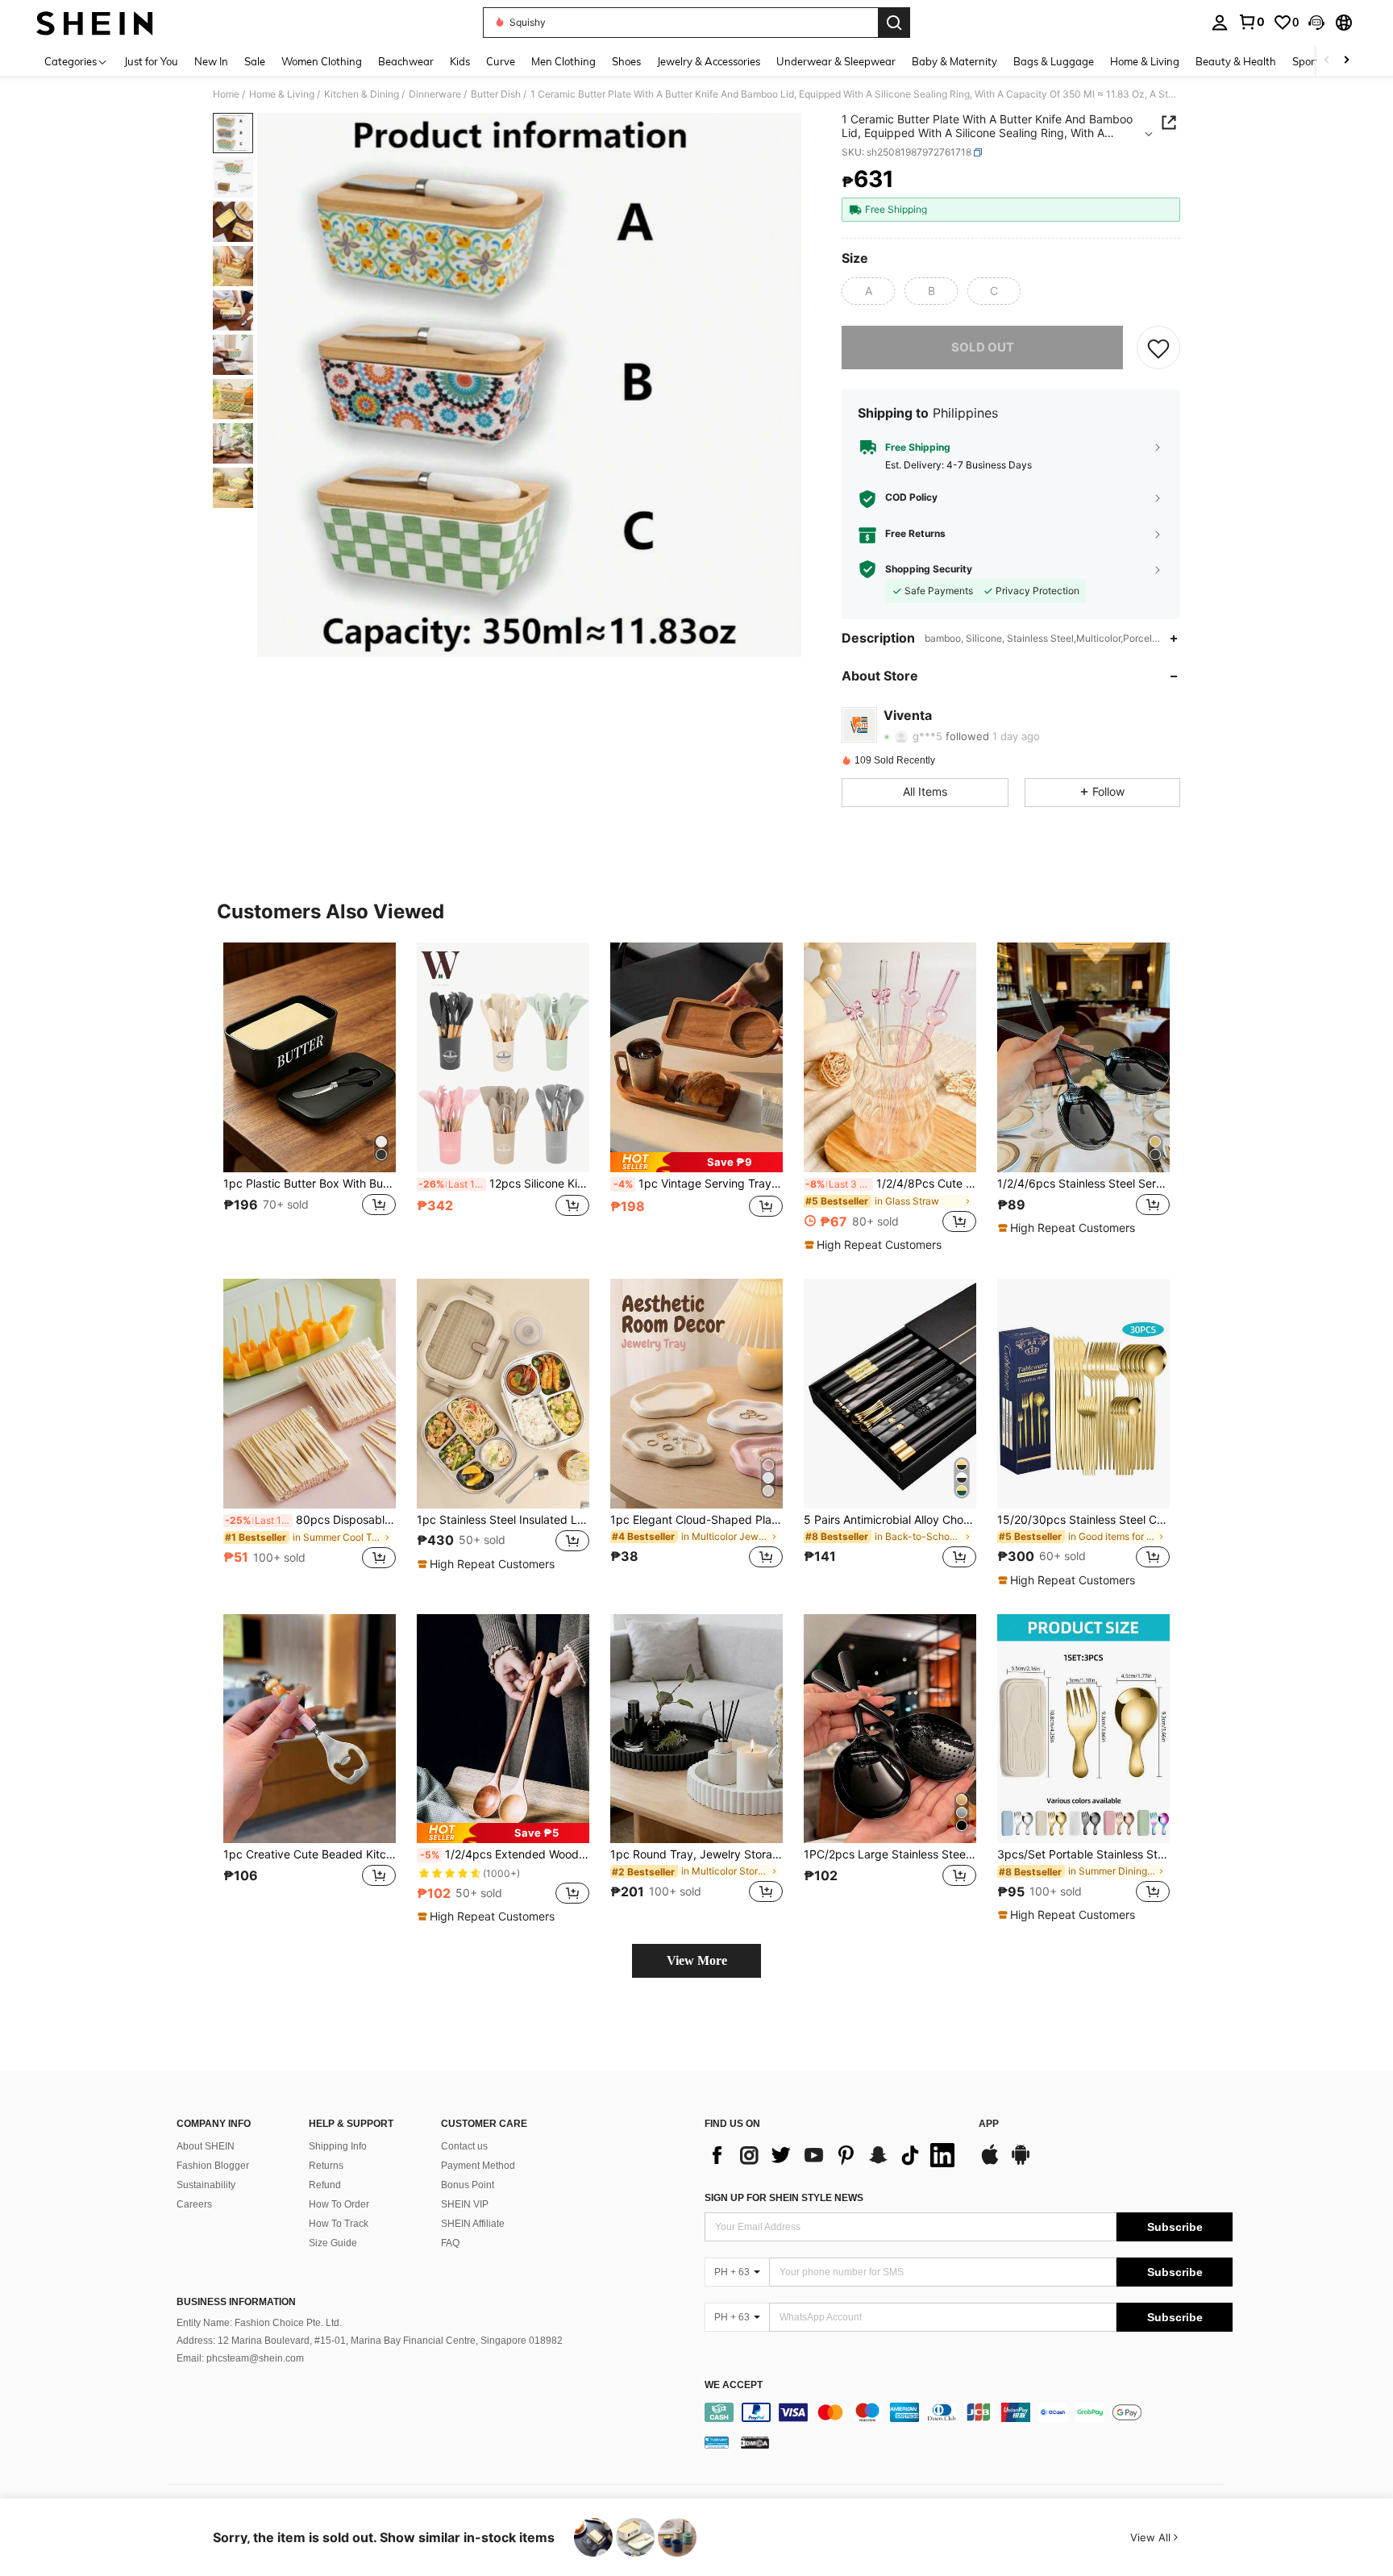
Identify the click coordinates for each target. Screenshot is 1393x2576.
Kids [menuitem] (460, 61)
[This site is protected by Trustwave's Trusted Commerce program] (717, 2442)
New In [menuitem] (211, 61)
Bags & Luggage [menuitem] (1054, 61)
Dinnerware (435, 94)
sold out (983, 347)
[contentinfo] (969, 2412)
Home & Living (282, 94)
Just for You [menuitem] (151, 61)
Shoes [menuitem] (626, 61)
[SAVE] (1158, 347)
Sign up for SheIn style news (784, 2198)
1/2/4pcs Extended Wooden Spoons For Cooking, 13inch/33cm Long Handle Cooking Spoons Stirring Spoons (505, 1854)
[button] (1316, 23)
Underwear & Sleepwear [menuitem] (836, 61)
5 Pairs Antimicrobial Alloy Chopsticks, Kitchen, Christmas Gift (890, 1520)
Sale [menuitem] (255, 61)
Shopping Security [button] (929, 569)
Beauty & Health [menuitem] (1236, 61)
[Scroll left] (1327, 61)
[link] (1251, 22)
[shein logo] (95, 23)
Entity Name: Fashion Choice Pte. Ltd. (259, 2323)
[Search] (894, 23)
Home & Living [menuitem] (1145, 61)
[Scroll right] (1346, 61)
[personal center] (1220, 23)
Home (226, 94)
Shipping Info (338, 2146)
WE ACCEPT (734, 2385)
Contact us (464, 2146)
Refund (325, 2185)
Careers (194, 2204)
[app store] (990, 2162)
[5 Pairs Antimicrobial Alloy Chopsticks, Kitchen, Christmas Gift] (890, 1394)
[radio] (868, 291)
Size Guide (333, 2243)
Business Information (236, 2302)
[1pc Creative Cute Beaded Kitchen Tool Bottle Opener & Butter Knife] (310, 1729)
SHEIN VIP (465, 2204)
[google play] (1021, 2162)
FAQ (450, 2243)
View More (697, 1960)
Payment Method (478, 2166)
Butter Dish (496, 94)
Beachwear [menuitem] (406, 61)
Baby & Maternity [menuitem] (954, 61)
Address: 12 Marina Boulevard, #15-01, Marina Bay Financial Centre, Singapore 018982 (370, 2341)
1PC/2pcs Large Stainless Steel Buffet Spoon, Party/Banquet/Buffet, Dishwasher (890, 1854)
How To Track (339, 2224)
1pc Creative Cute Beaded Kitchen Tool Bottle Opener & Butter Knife (310, 1854)
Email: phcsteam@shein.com (240, 2358)
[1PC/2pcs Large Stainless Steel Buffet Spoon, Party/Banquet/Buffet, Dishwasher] (890, 1729)
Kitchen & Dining (362, 94)
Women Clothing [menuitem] (322, 61)
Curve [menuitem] (501, 61)
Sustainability (206, 2185)
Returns (326, 2166)
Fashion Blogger (213, 2166)
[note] (696, 1162)
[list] (834, 2155)
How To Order (339, 2204)
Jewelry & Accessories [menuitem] (709, 61)
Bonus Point (468, 2185)
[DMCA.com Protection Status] (755, 2442)
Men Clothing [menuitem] (563, 61)
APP (989, 2124)
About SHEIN (206, 2146)
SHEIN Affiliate (473, 2224)
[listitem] (310, 1097)
